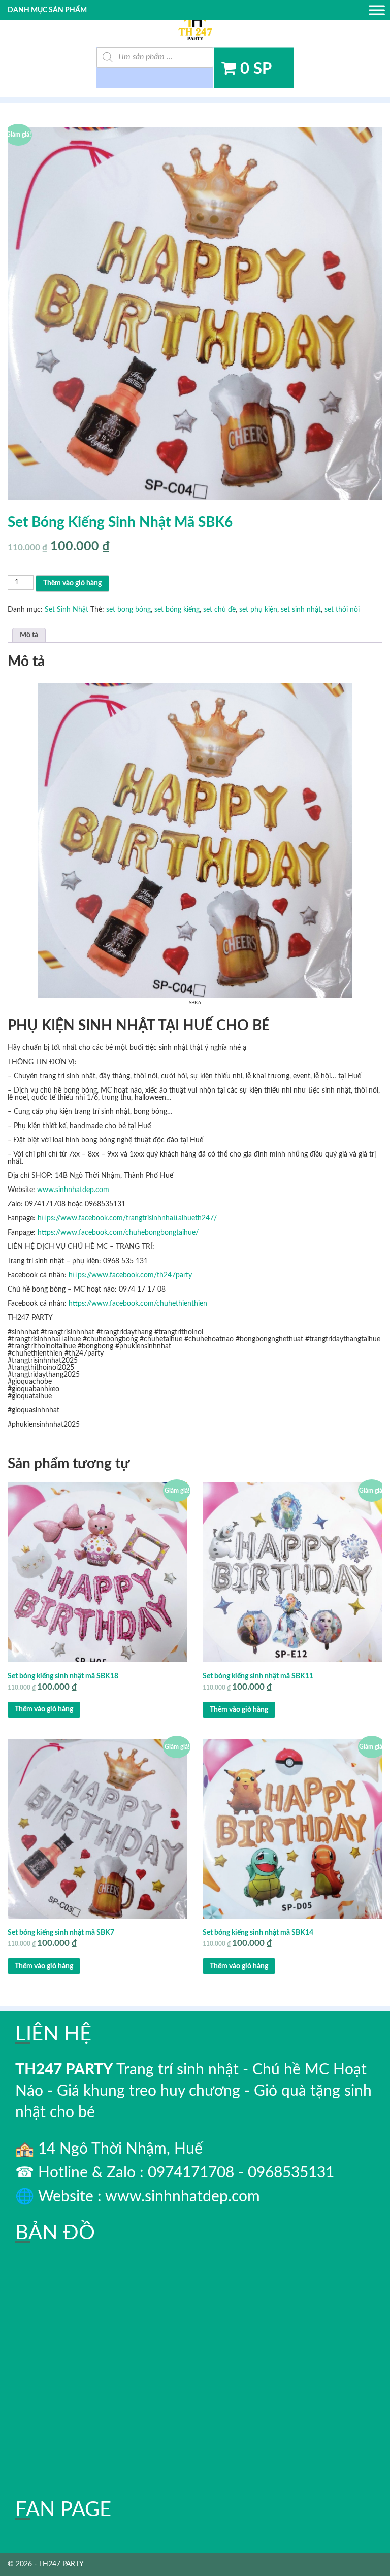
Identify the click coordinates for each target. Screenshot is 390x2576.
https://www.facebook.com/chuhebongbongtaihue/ (118, 1233)
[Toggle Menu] (377, 10)
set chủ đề (219, 610)
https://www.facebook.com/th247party (130, 1275)
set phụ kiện (258, 610)
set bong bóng (128, 610)
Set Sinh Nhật (67, 610)
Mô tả (29, 635)
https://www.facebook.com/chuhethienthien (138, 1304)
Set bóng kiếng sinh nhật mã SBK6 (120, 522)
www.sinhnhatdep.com (73, 1190)
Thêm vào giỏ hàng (72, 583)
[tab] (29, 635)
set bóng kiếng (177, 610)
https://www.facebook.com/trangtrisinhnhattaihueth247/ (127, 1218)
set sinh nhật (301, 610)
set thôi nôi (342, 610)
